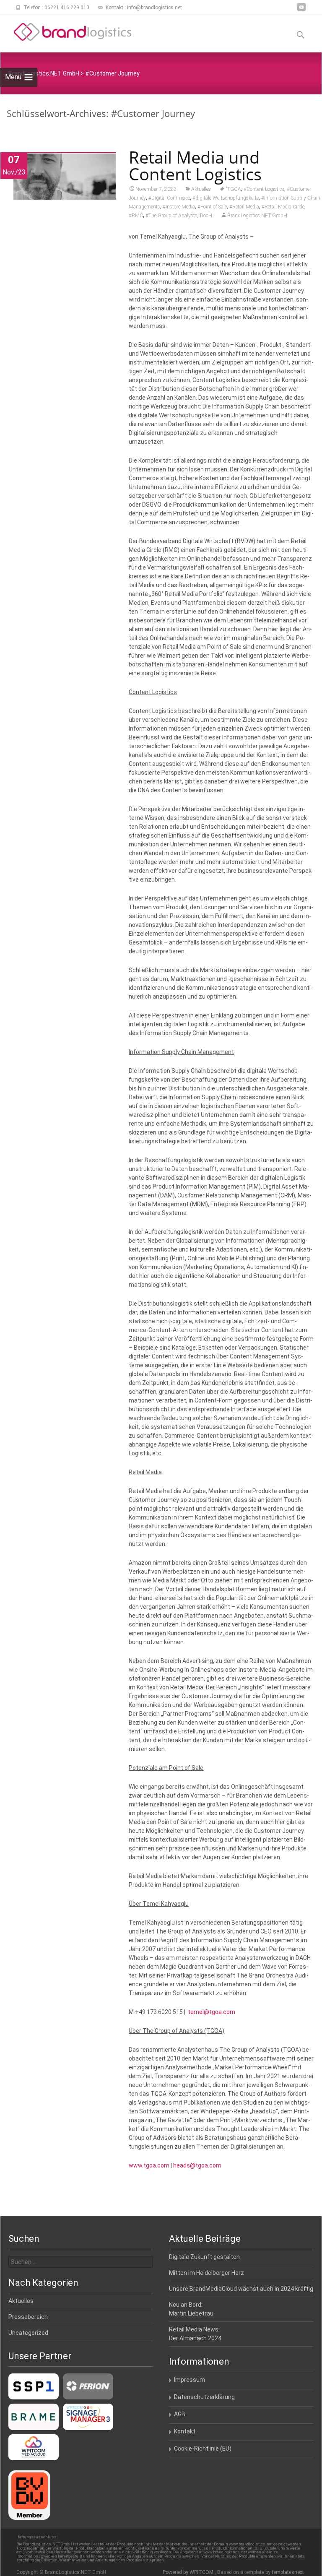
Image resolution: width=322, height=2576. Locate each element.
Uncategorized (28, 2333)
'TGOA (234, 189)
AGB (180, 2414)
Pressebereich (28, 2317)
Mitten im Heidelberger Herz (206, 2273)
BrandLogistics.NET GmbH (257, 216)
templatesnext (288, 2572)
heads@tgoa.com (197, 2165)
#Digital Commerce (169, 198)
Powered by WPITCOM (189, 2572)
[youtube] (301, 10)
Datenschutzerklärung (204, 2397)
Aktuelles (201, 189)
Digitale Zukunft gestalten (204, 2257)
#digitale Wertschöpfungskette (226, 198)
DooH (206, 216)
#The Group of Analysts (171, 216)
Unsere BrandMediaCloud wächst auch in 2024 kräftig (241, 2289)
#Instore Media (179, 207)
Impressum (190, 2380)
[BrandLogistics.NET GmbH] (66, 32)
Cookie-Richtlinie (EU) (203, 2449)
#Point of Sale (212, 207)
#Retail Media (244, 207)
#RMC (136, 216)
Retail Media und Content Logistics (195, 165)
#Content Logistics (264, 189)
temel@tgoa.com (212, 2012)
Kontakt (185, 2431)
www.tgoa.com (149, 2165)
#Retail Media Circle (283, 207)
